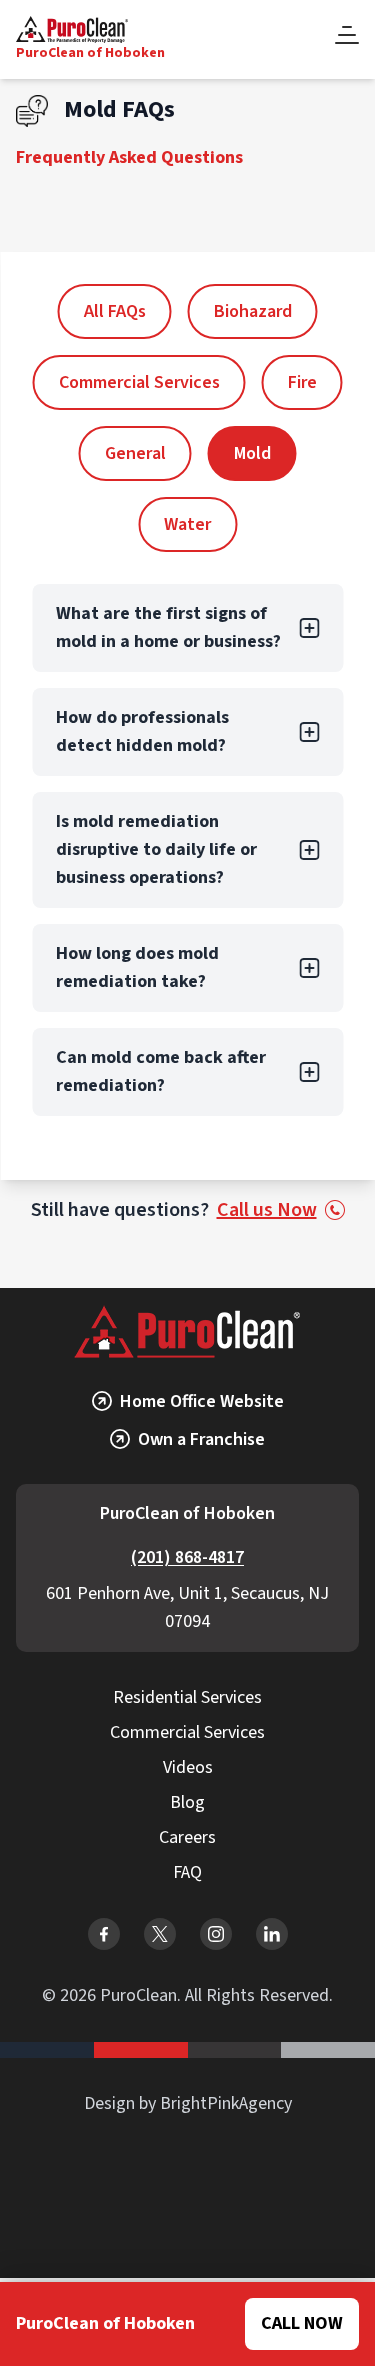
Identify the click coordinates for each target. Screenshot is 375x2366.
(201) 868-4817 (187, 1557)
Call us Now (267, 1210)
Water (187, 524)
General (135, 453)
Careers (187, 1837)
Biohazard (253, 311)
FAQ (187, 1872)
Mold (252, 453)
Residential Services (187, 1697)
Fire (302, 382)
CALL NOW (302, 2323)
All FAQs (115, 311)
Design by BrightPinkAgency (188, 2103)
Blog (187, 1802)
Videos (188, 1767)
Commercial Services (139, 382)
